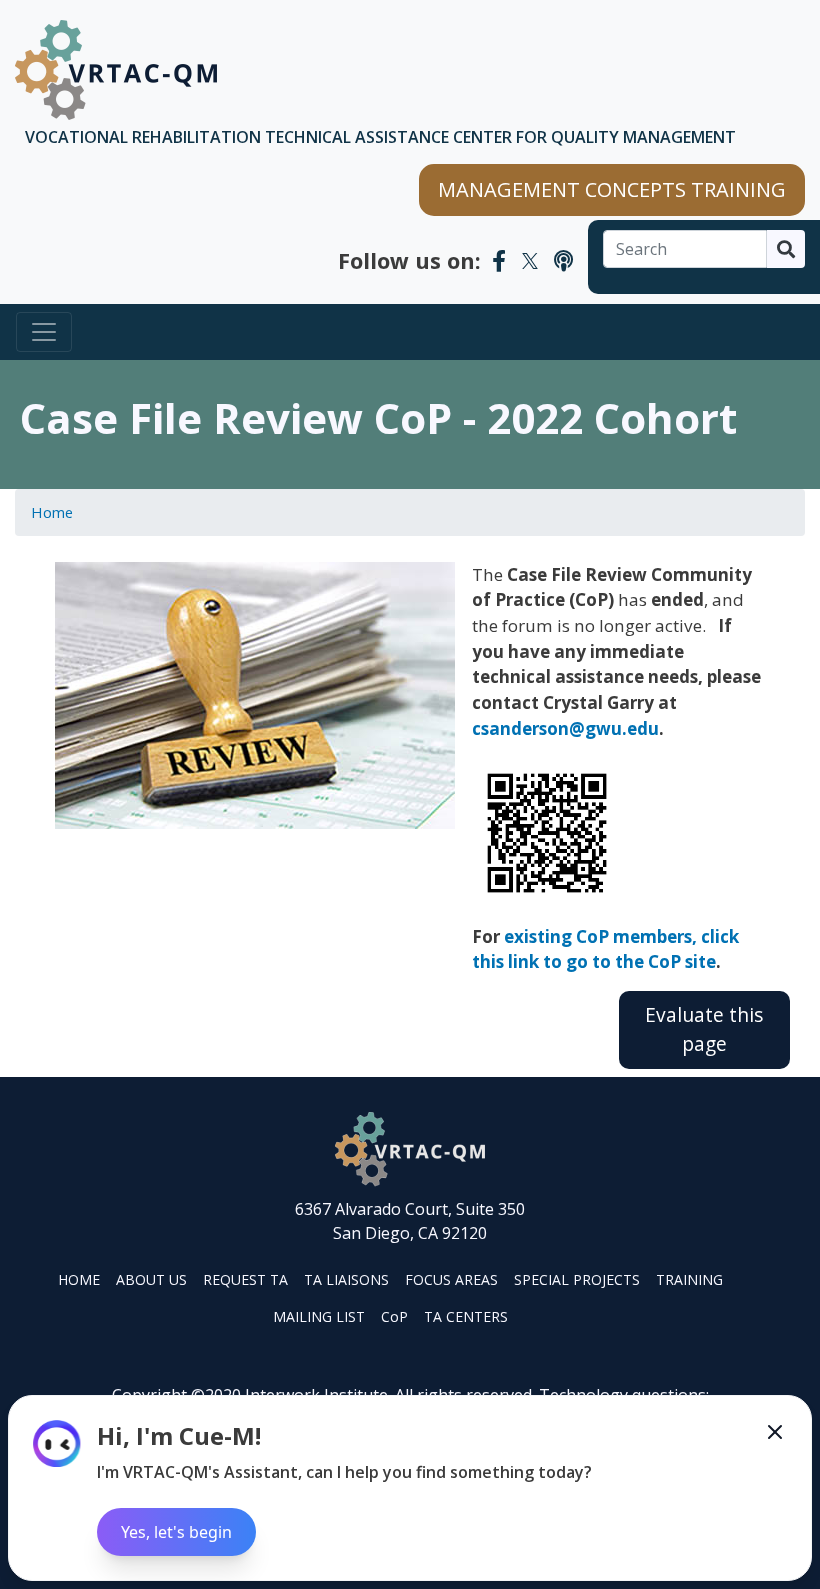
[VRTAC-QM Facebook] (499, 260)
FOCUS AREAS (451, 1279)
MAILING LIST (319, 1316)
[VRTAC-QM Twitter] (530, 260)
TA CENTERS (466, 1316)
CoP (394, 1316)
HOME (79, 1279)
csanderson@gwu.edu (565, 728)
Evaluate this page (704, 1029)
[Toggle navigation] (44, 332)
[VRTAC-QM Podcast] (563, 260)
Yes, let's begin (176, 1532)
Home (52, 512)
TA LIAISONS (346, 1279)
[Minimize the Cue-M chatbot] (775, 1432)
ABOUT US (151, 1279)
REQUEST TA (245, 1279)
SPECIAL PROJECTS (577, 1279)
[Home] (116, 70)
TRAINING (689, 1279)
